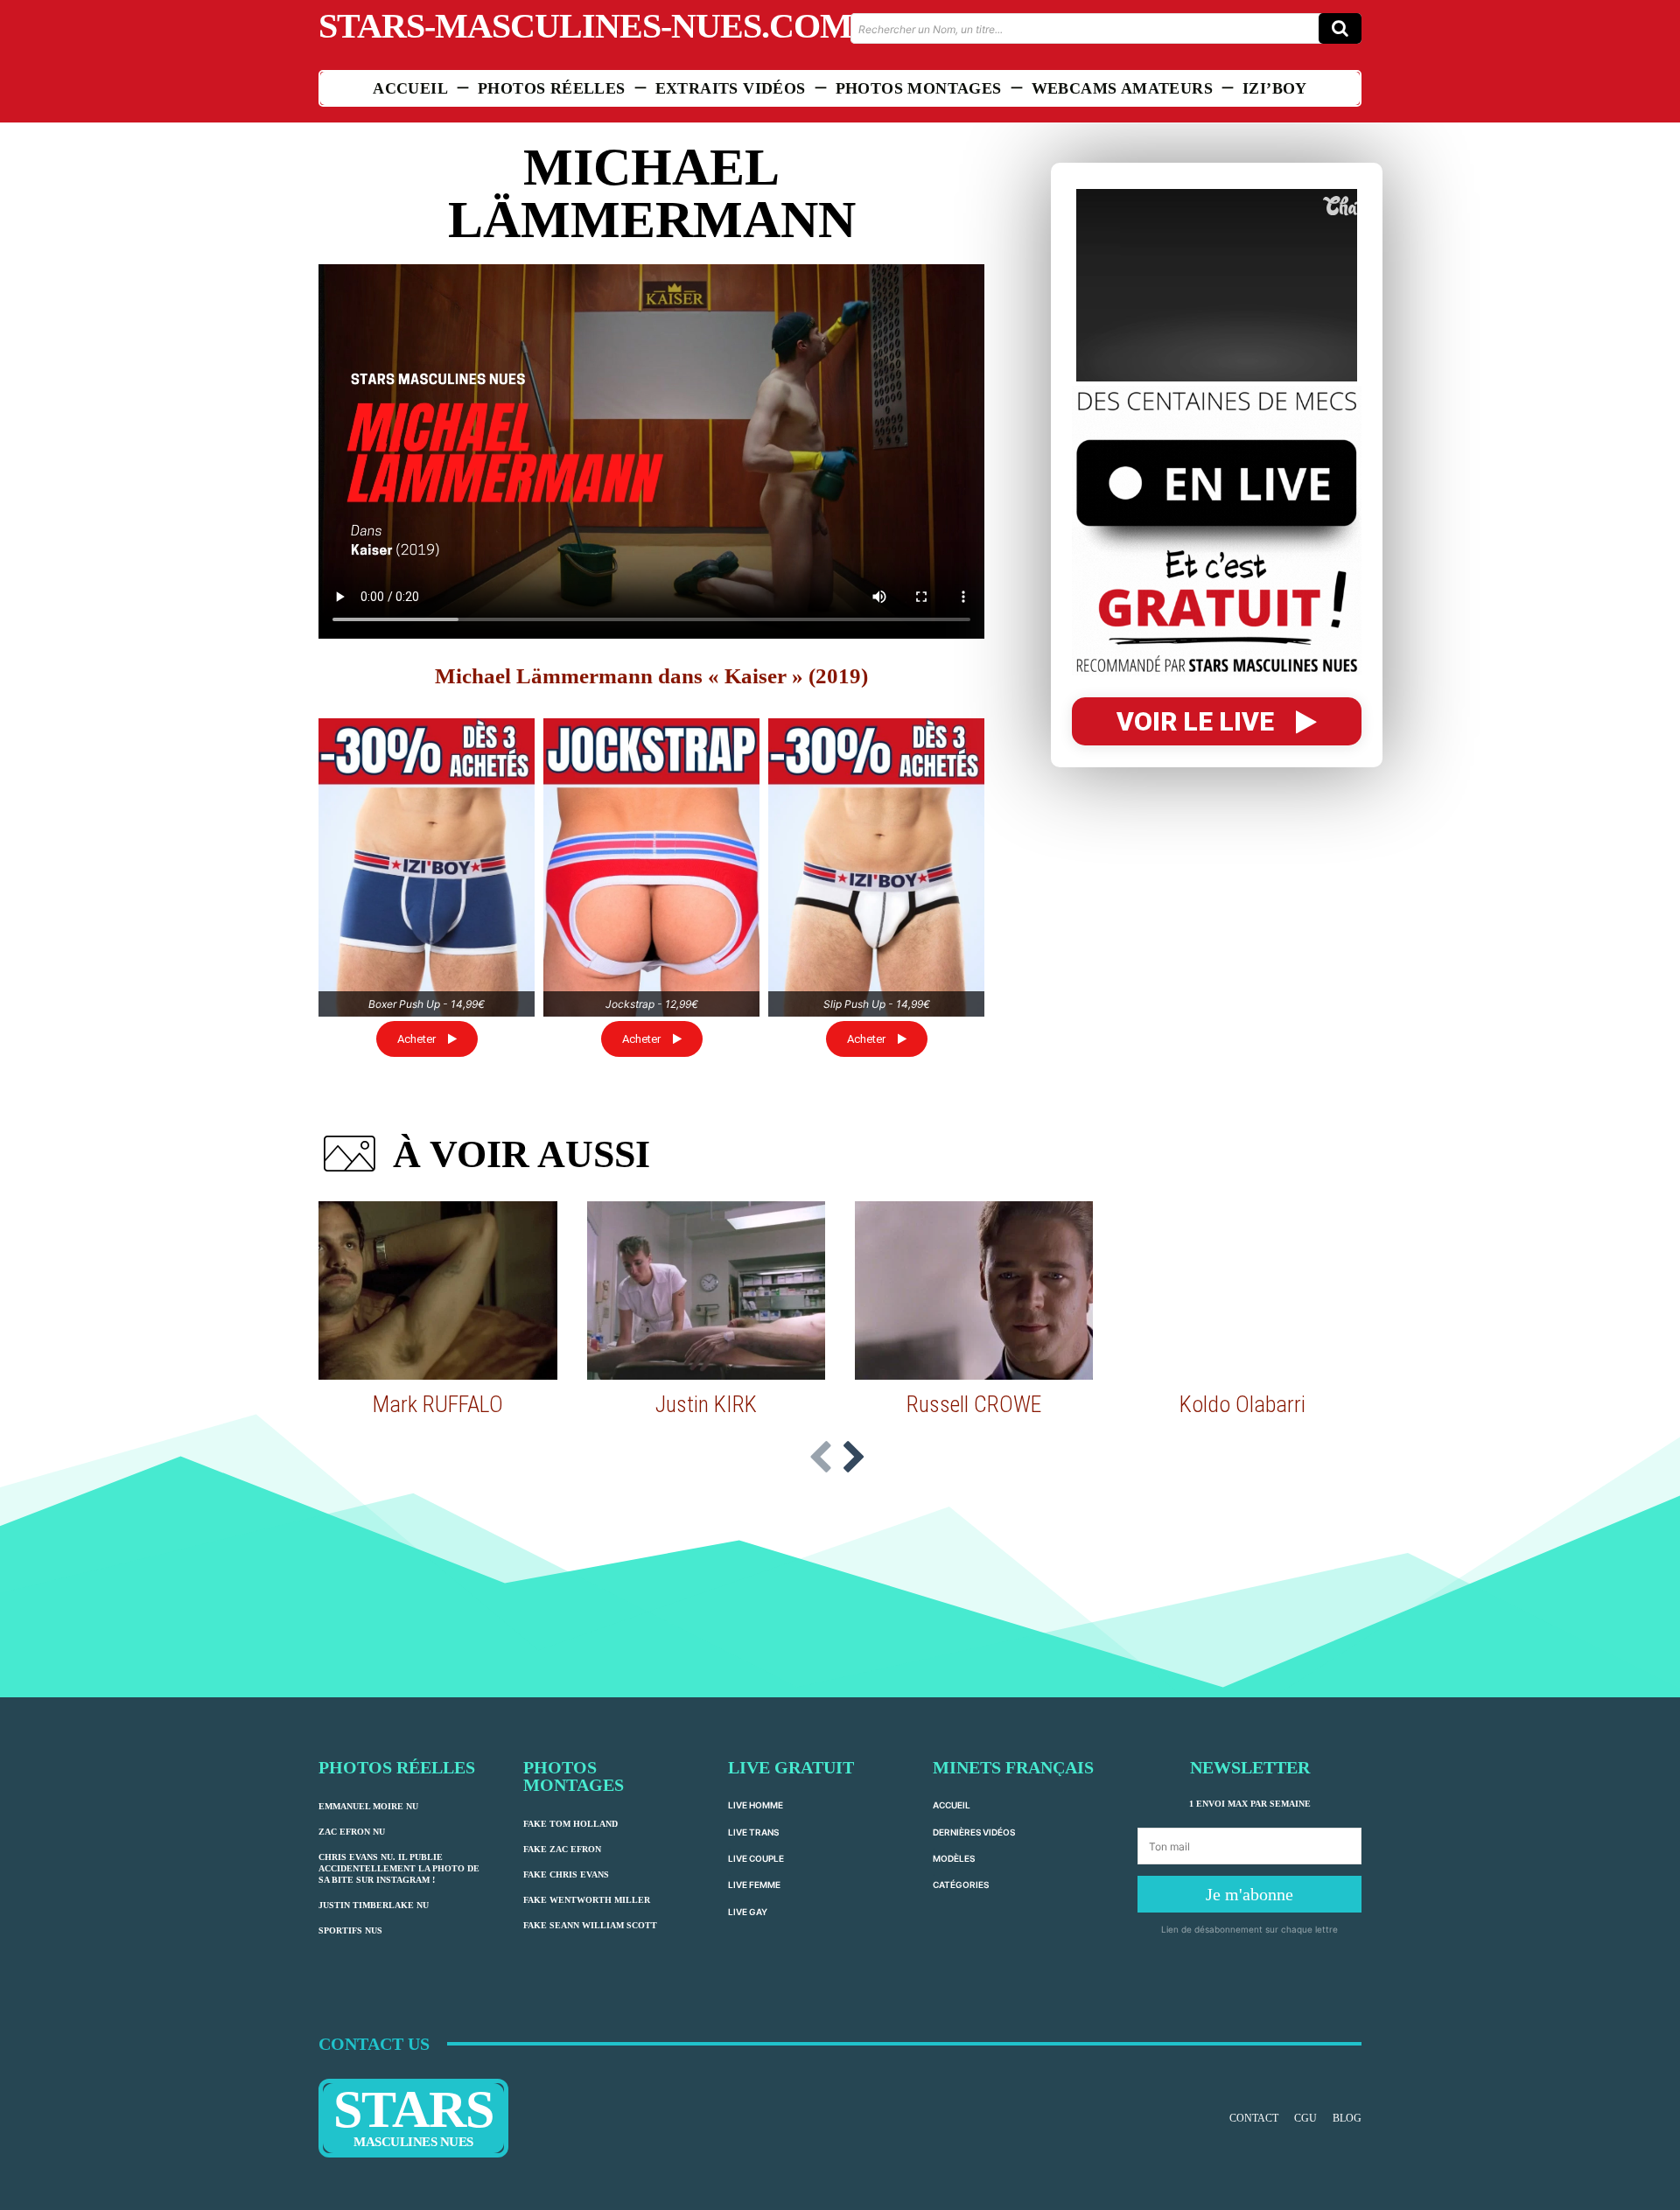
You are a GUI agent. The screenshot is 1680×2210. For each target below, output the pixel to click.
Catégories (961, 1885)
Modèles (954, 1858)
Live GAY (748, 1912)
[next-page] (854, 1458)
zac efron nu (352, 1832)
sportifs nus (350, 1930)
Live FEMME (754, 1885)
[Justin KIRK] (706, 1290)
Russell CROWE (974, 1404)
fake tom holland (570, 1824)
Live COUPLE (756, 1858)
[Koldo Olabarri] (1242, 1290)
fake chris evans (566, 1874)
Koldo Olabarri (1242, 1404)
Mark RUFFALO (438, 1404)
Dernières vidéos (974, 1832)
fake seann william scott (590, 1925)
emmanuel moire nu (368, 1806)
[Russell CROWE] (974, 1290)
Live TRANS (753, 1832)
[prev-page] (821, 1458)
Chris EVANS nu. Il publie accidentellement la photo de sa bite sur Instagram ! (399, 1868)
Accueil (952, 1805)
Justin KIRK (706, 1404)
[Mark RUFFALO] (437, 1290)
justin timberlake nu (374, 1905)
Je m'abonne (1249, 1894)
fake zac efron (562, 1849)
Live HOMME (756, 1805)
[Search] (1340, 28)
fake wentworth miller (587, 1900)
